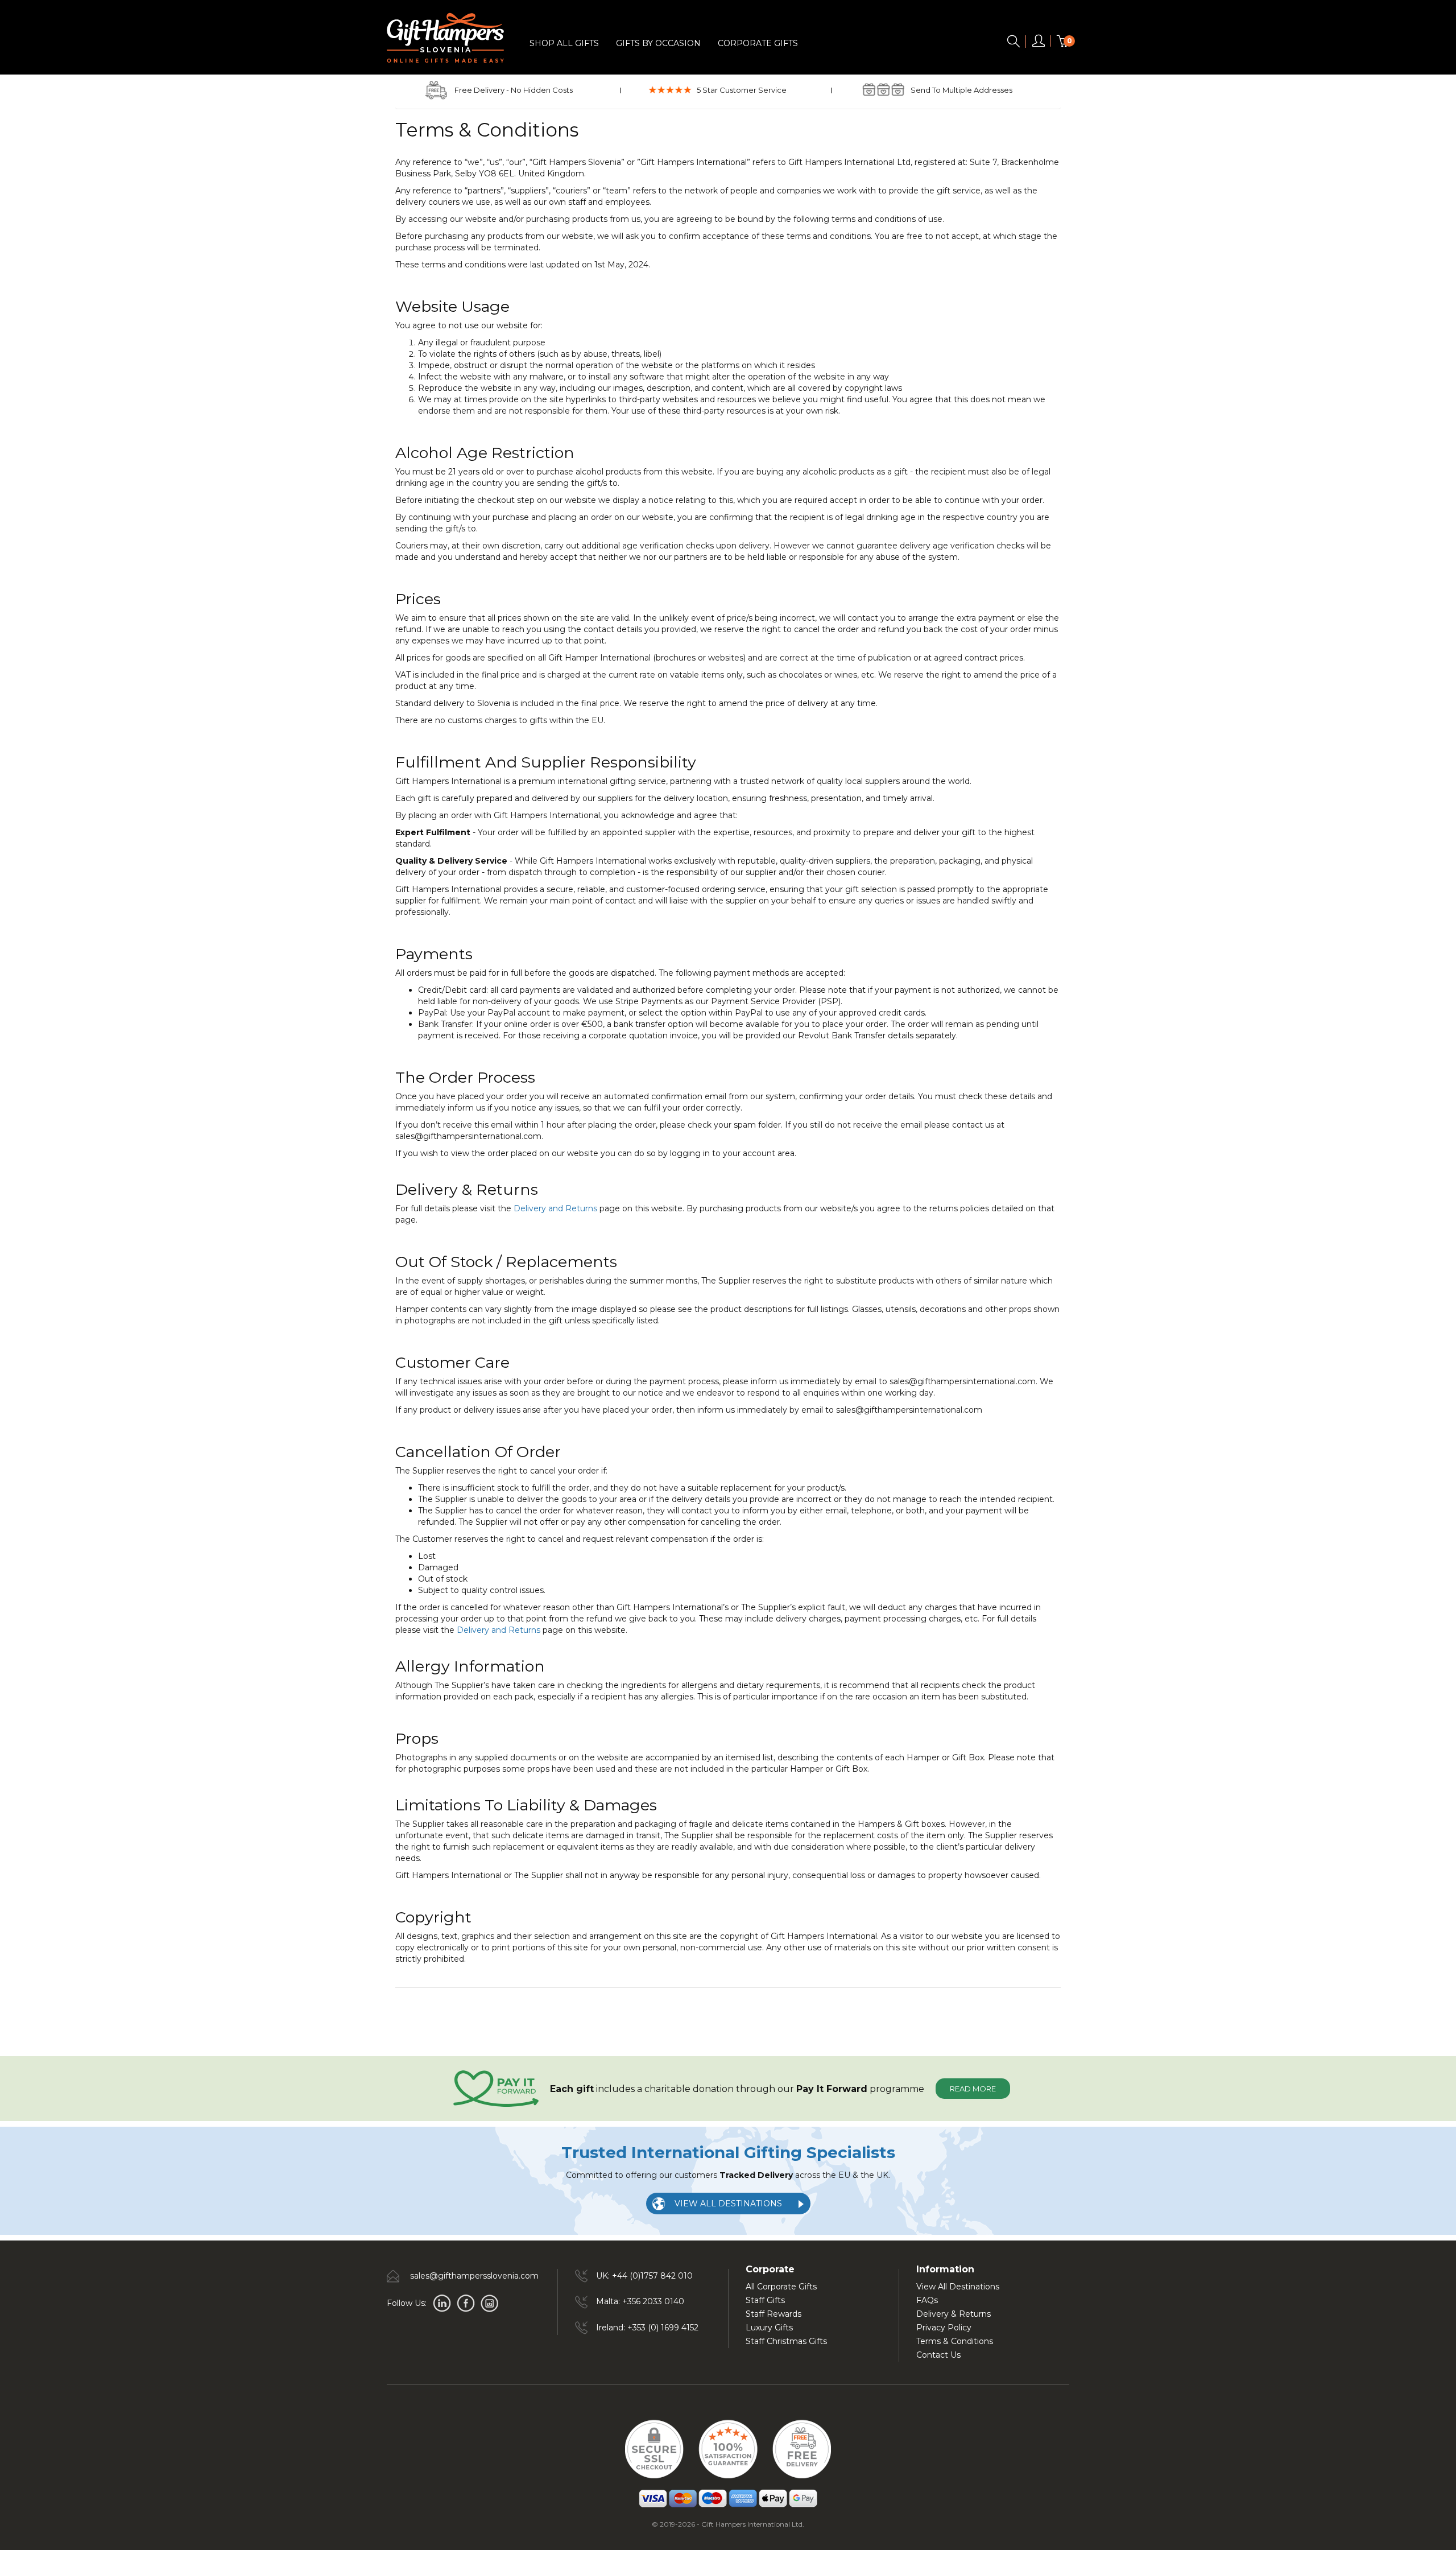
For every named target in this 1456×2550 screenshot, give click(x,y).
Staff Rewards (773, 2314)
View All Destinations (958, 2287)
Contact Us (938, 2355)
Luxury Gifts (769, 2328)
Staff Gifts (765, 2300)
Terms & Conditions (955, 2341)
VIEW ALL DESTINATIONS (728, 2204)
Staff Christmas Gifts (786, 2341)
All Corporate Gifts (781, 2287)
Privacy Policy (944, 2328)
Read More (973, 2089)
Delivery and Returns (555, 1208)
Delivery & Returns (954, 2314)
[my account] (1039, 43)
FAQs (927, 2300)
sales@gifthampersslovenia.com (474, 2276)
